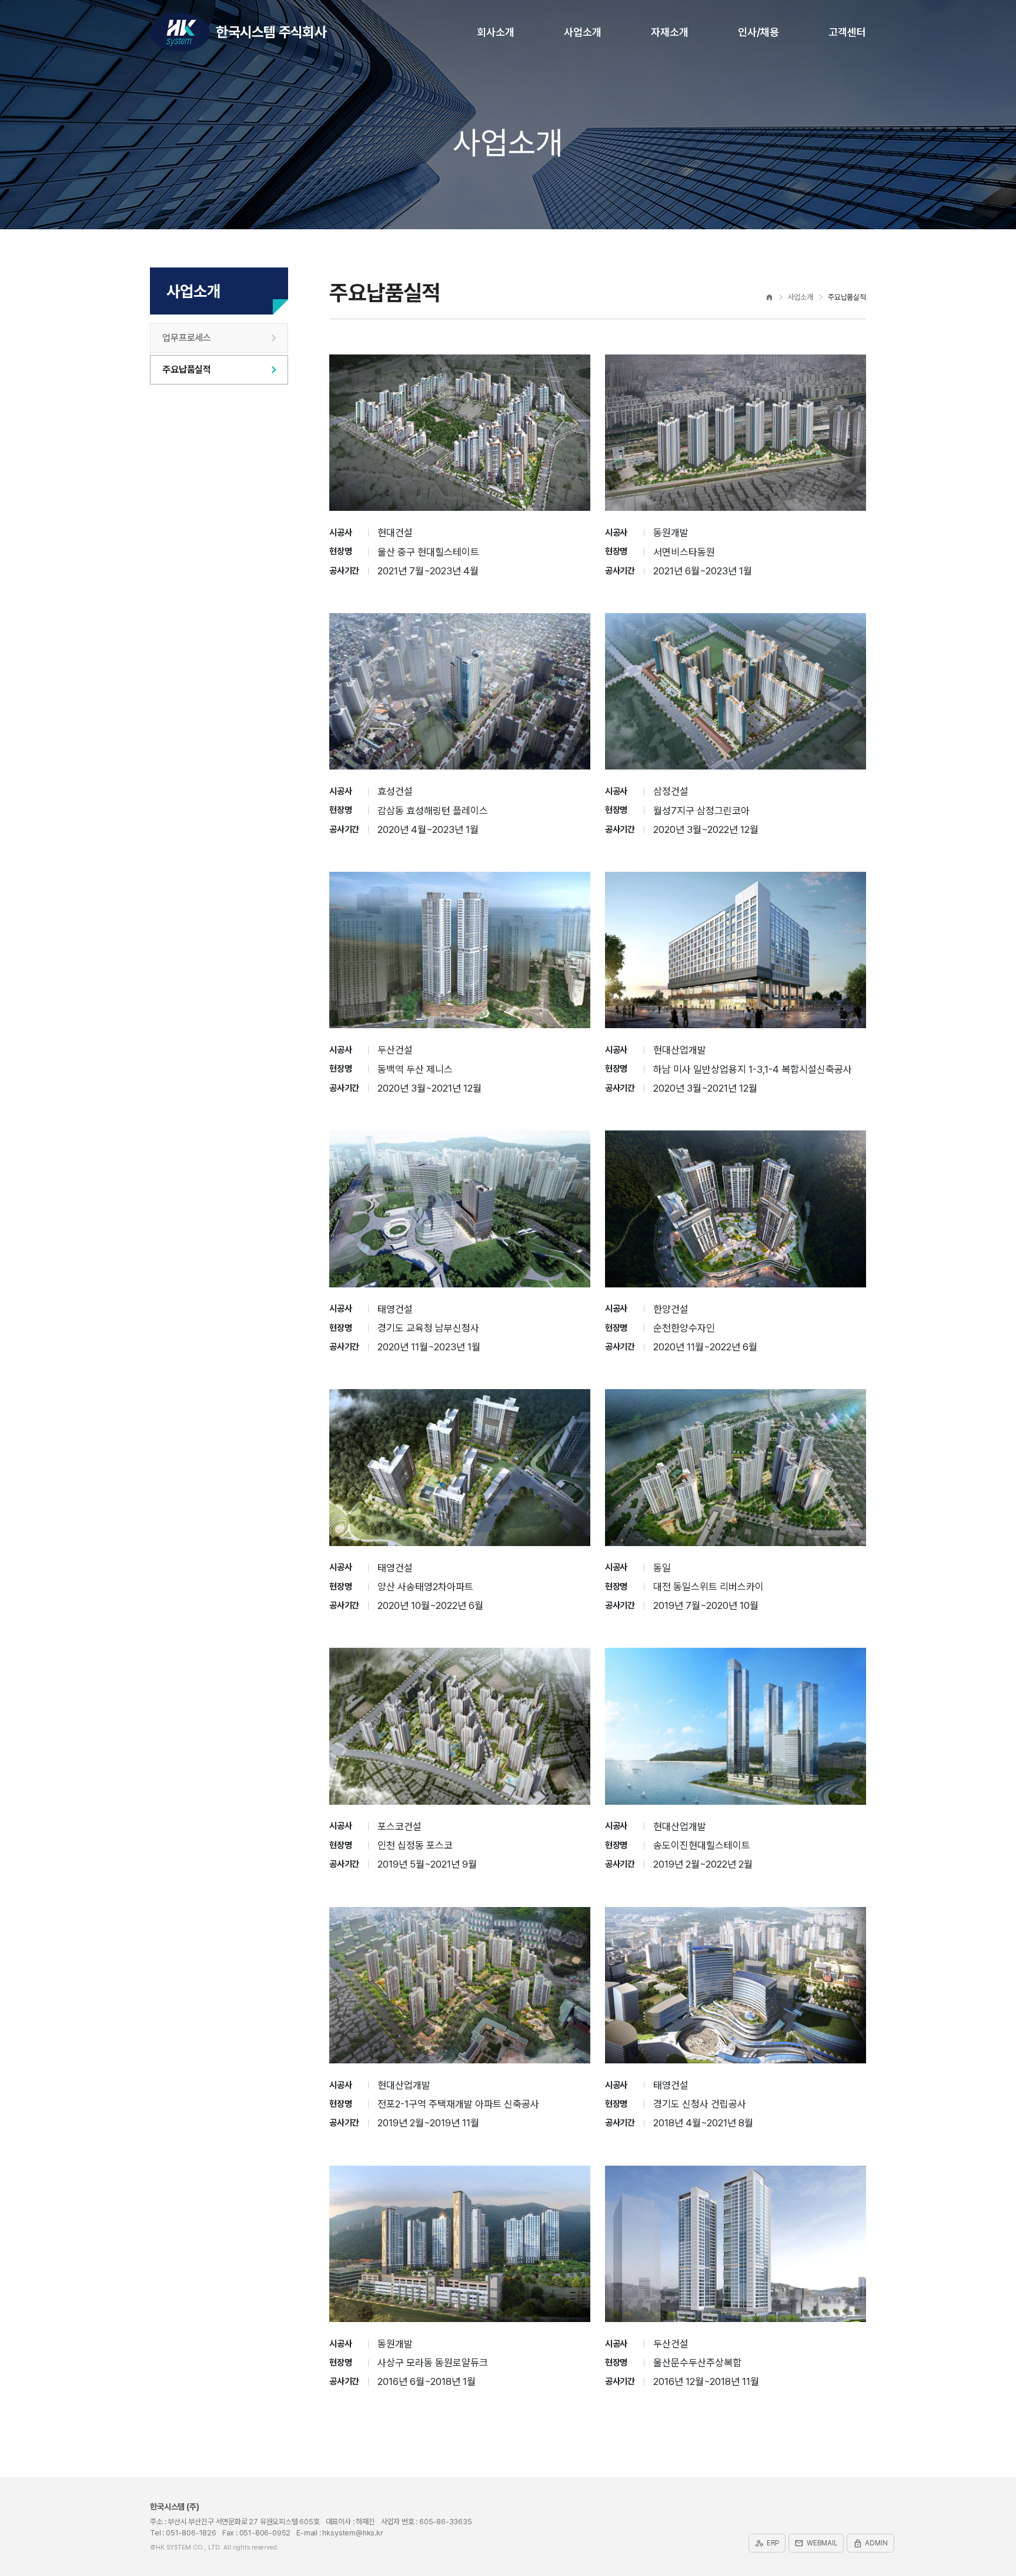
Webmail (816, 2543)
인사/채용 (758, 32)
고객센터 (847, 32)
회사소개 (496, 32)
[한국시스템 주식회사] (180, 32)
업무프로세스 (187, 338)
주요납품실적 (187, 369)
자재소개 (670, 32)
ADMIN (870, 2543)
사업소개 (583, 32)
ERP (767, 2543)
